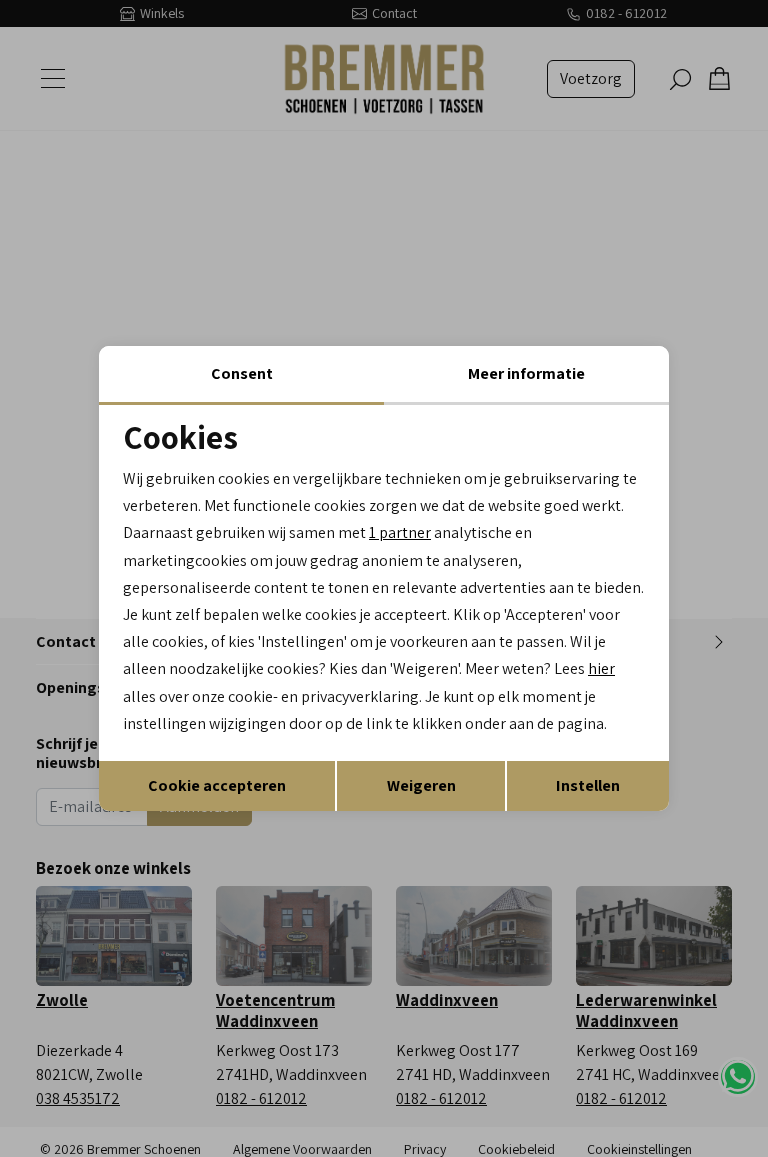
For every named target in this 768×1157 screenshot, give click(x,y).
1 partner (400, 532)
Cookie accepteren (217, 785)
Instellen (588, 785)
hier (601, 668)
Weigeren (421, 785)
